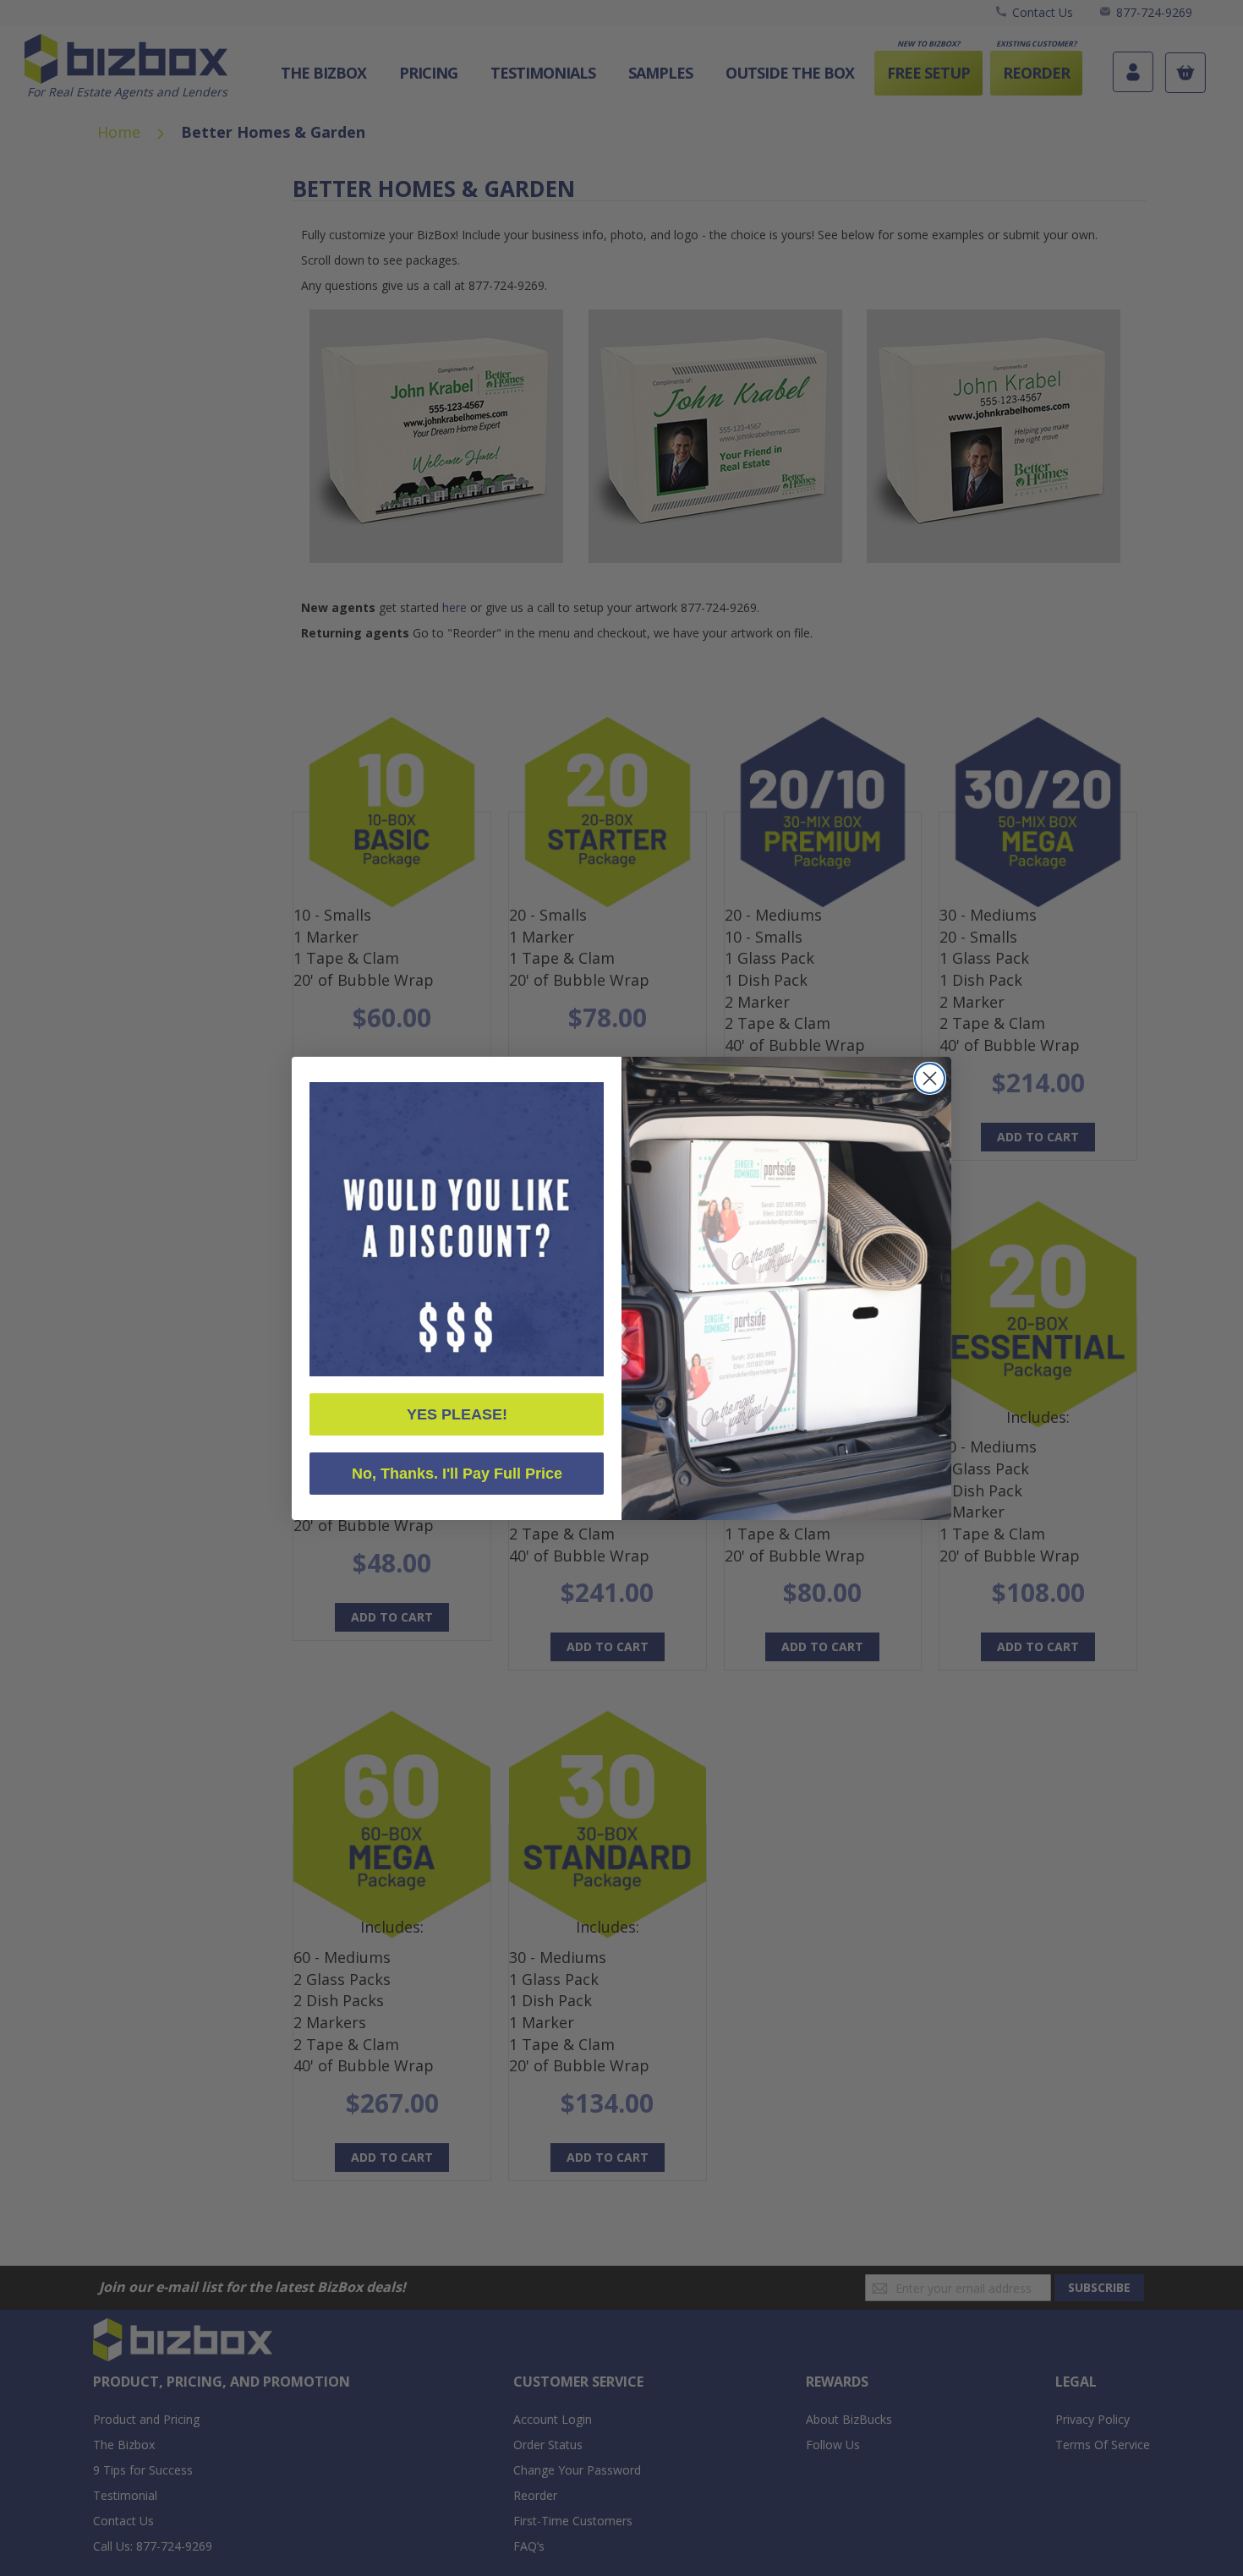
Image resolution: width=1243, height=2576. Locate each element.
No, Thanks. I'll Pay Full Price (457, 1474)
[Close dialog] (930, 1078)
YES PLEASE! (457, 1414)
